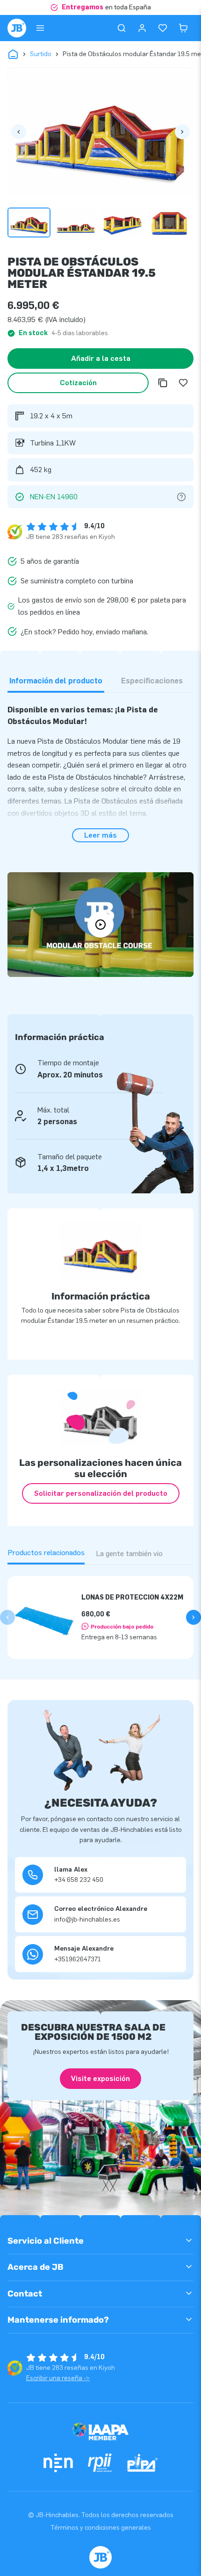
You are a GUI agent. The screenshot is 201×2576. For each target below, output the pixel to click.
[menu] (40, 28)
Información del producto (56, 681)
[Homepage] (17, 28)
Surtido (41, 54)
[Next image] (182, 132)
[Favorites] (163, 28)
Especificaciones (152, 681)
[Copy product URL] (163, 383)
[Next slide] (194, 1617)
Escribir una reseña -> (58, 2378)
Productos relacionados (46, 1553)
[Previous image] (19, 132)
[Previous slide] (7, 1617)
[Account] (142, 28)
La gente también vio (129, 1553)
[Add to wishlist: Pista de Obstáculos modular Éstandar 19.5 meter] (183, 383)
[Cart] (183, 28)
